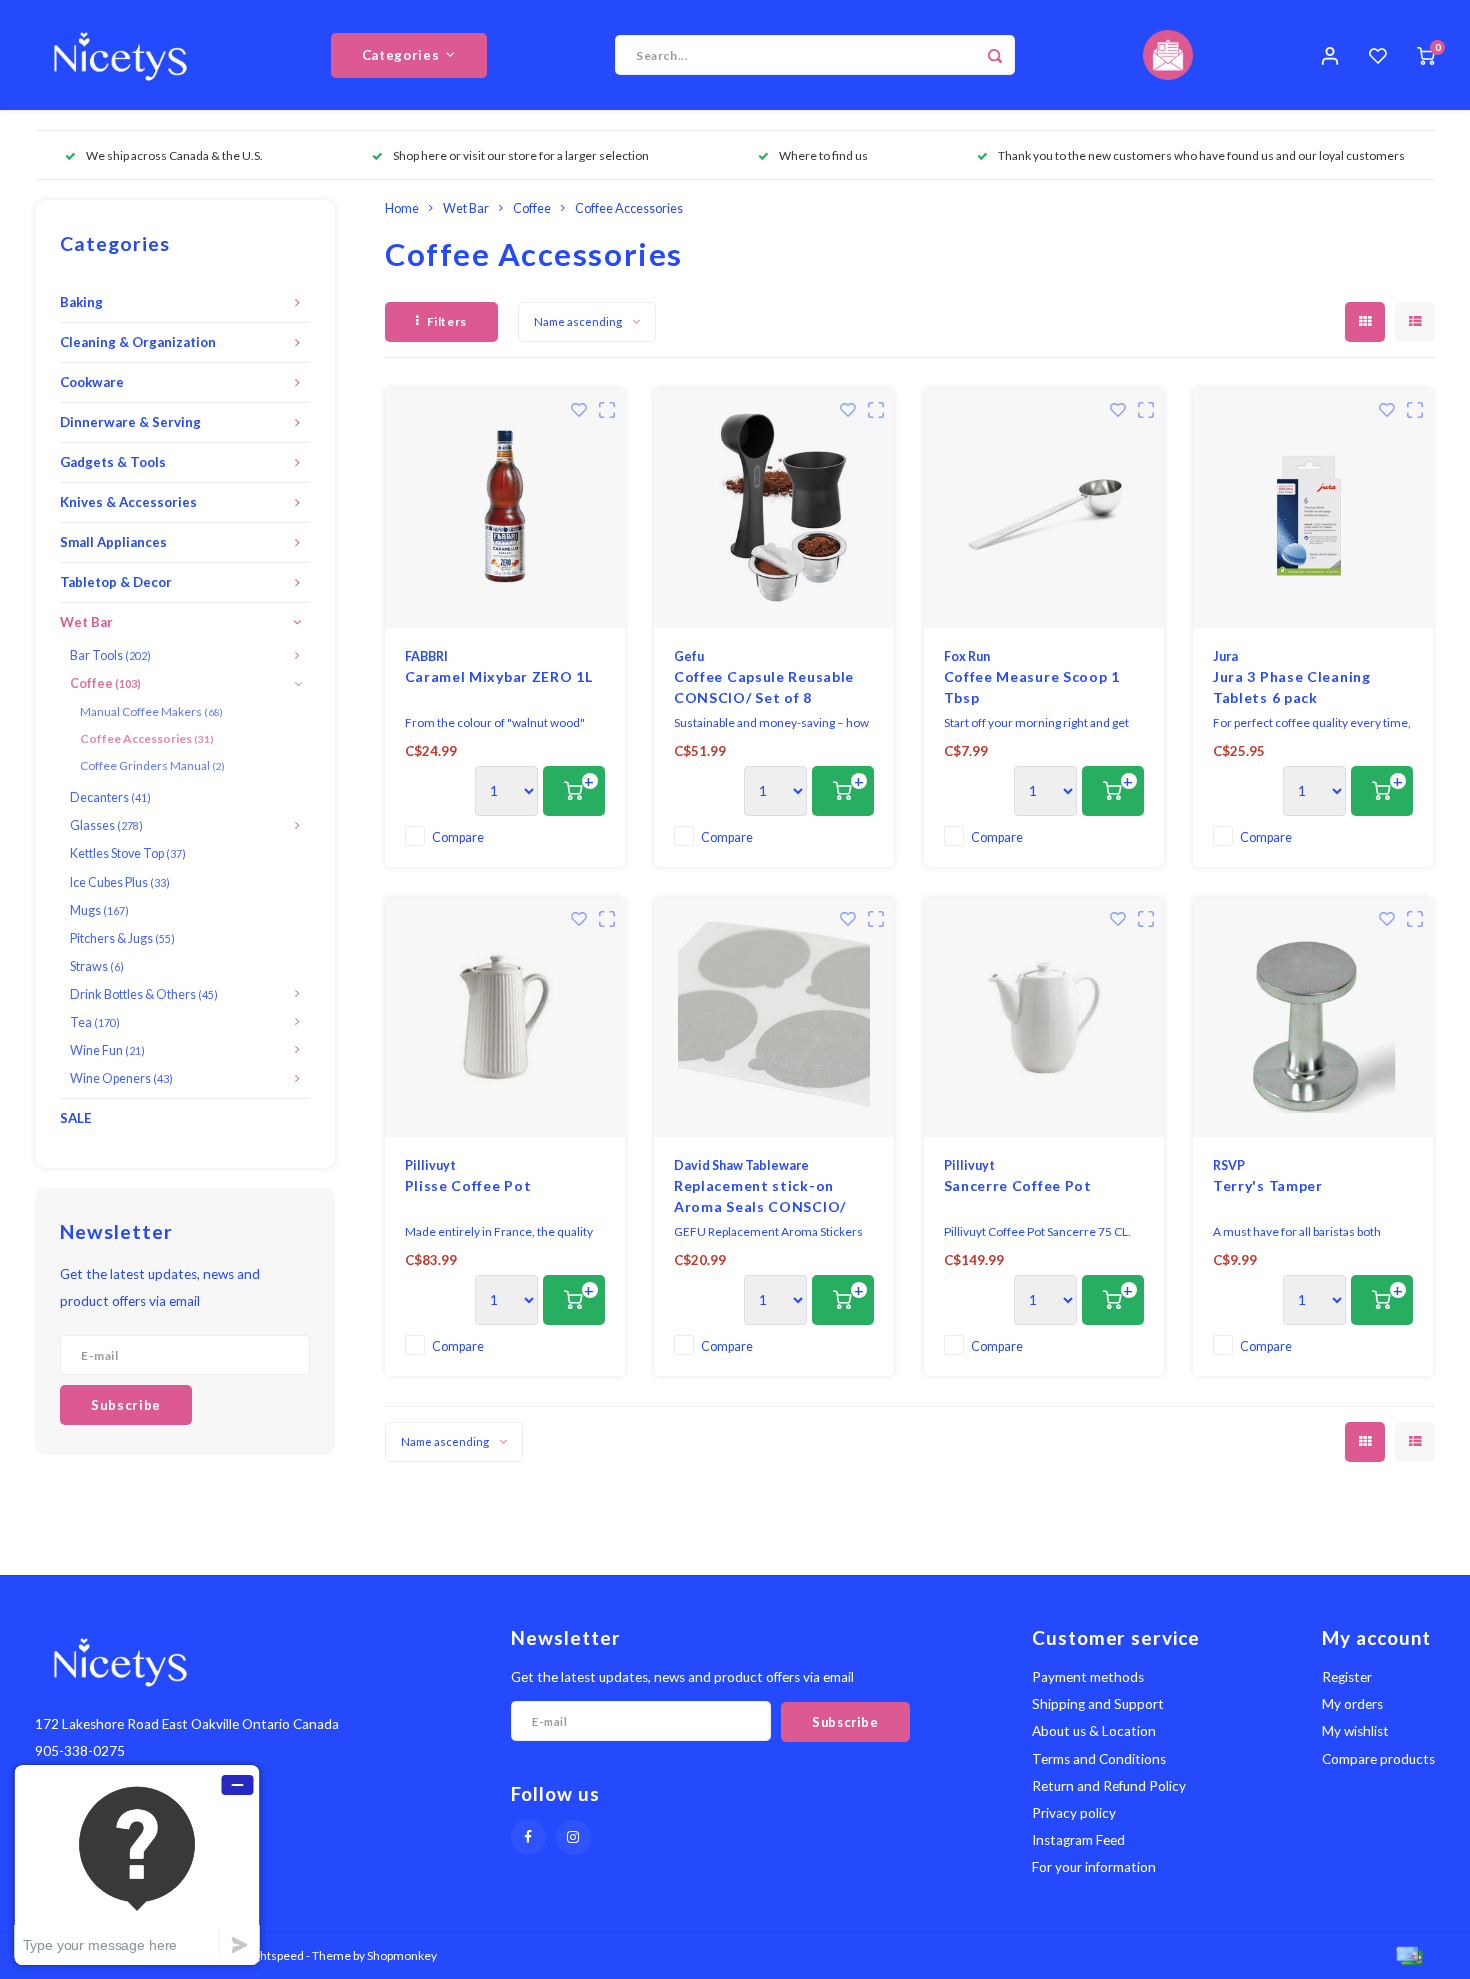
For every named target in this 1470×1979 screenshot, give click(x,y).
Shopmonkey (402, 1955)
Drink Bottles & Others (144, 994)
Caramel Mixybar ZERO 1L (499, 676)
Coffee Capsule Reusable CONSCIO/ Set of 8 (764, 687)
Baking (81, 302)
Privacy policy (1074, 1813)
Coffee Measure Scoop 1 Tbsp (1032, 687)
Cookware (92, 382)
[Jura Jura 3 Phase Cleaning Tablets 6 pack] (1313, 508)
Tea (95, 1022)
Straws (97, 966)
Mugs (99, 910)
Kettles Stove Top (128, 853)
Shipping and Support (1098, 1704)
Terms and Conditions (1099, 1759)
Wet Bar (86, 622)
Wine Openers (121, 1078)
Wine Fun (107, 1050)
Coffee (105, 683)
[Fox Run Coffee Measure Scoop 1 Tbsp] (1044, 508)
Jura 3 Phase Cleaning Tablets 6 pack (1292, 687)
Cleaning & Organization (138, 342)
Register (1347, 1677)
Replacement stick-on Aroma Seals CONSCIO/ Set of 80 (760, 1197)
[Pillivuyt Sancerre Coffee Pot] (1044, 1017)
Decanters (110, 797)
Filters (447, 321)
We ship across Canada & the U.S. (174, 155)
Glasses (106, 825)
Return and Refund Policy (1109, 1786)
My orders (1352, 1704)
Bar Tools (110, 655)
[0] (1426, 55)
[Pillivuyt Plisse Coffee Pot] (505, 1017)
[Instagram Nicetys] (573, 1837)
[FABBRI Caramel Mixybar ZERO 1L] (505, 508)
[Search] (995, 55)
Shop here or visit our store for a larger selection (521, 155)
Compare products (1378, 1759)
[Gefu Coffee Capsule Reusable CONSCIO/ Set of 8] (774, 508)
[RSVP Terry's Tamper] (1313, 1017)
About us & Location (1094, 1731)
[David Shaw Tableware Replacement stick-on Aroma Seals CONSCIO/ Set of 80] (774, 1017)
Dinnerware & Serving (130, 422)
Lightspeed (274, 1955)
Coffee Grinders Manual (152, 765)
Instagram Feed (1078, 1840)
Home (402, 208)
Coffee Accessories (147, 738)
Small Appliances (113, 542)
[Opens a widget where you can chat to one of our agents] (137, 1864)
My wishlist (1355, 1731)
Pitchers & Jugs (122, 938)
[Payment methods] (1408, 1953)
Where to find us (823, 155)
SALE (76, 1118)
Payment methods (1088, 1677)
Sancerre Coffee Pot (1018, 1185)
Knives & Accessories (128, 502)
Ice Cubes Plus (120, 882)
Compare (458, 837)
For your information (1094, 1867)
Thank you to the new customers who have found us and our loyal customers (1201, 155)
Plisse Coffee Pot (468, 1185)
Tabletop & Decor (116, 582)
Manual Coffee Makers (151, 711)
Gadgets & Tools (113, 462)
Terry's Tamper (1268, 1185)
